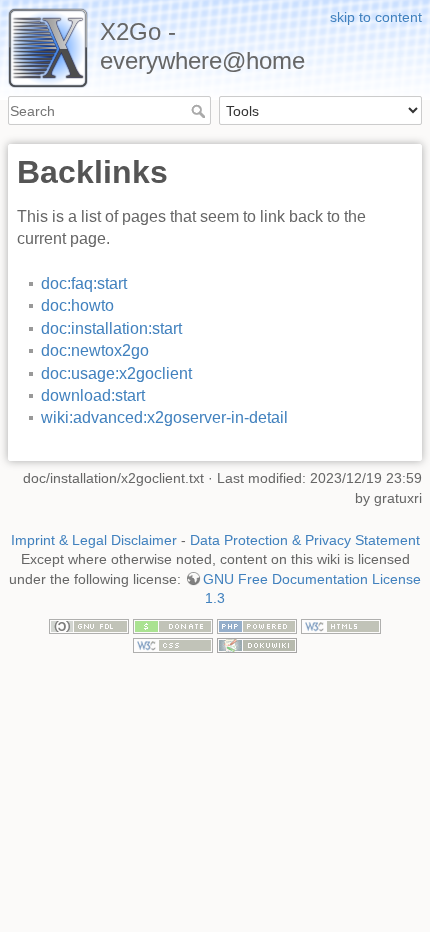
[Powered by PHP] (257, 625)
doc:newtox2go (95, 350)
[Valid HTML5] (341, 625)
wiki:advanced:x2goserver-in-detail (164, 417)
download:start (93, 395)
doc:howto (77, 305)
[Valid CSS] (173, 645)
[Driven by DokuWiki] (257, 645)
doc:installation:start (111, 328)
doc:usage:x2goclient (116, 373)
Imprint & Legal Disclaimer (94, 540)
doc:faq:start (84, 283)
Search (200, 111)
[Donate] (173, 625)
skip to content (376, 17)
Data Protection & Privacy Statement (305, 540)
